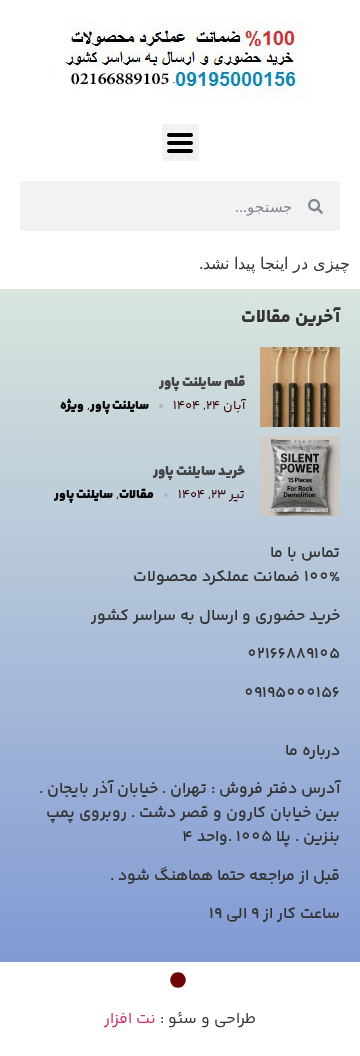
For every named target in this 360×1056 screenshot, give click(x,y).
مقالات (136, 495)
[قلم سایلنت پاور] (300, 421)
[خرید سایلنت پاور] (300, 510)
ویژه (72, 406)
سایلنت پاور (119, 406)
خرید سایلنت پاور (199, 472)
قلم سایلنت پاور (202, 383)
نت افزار (130, 1019)
